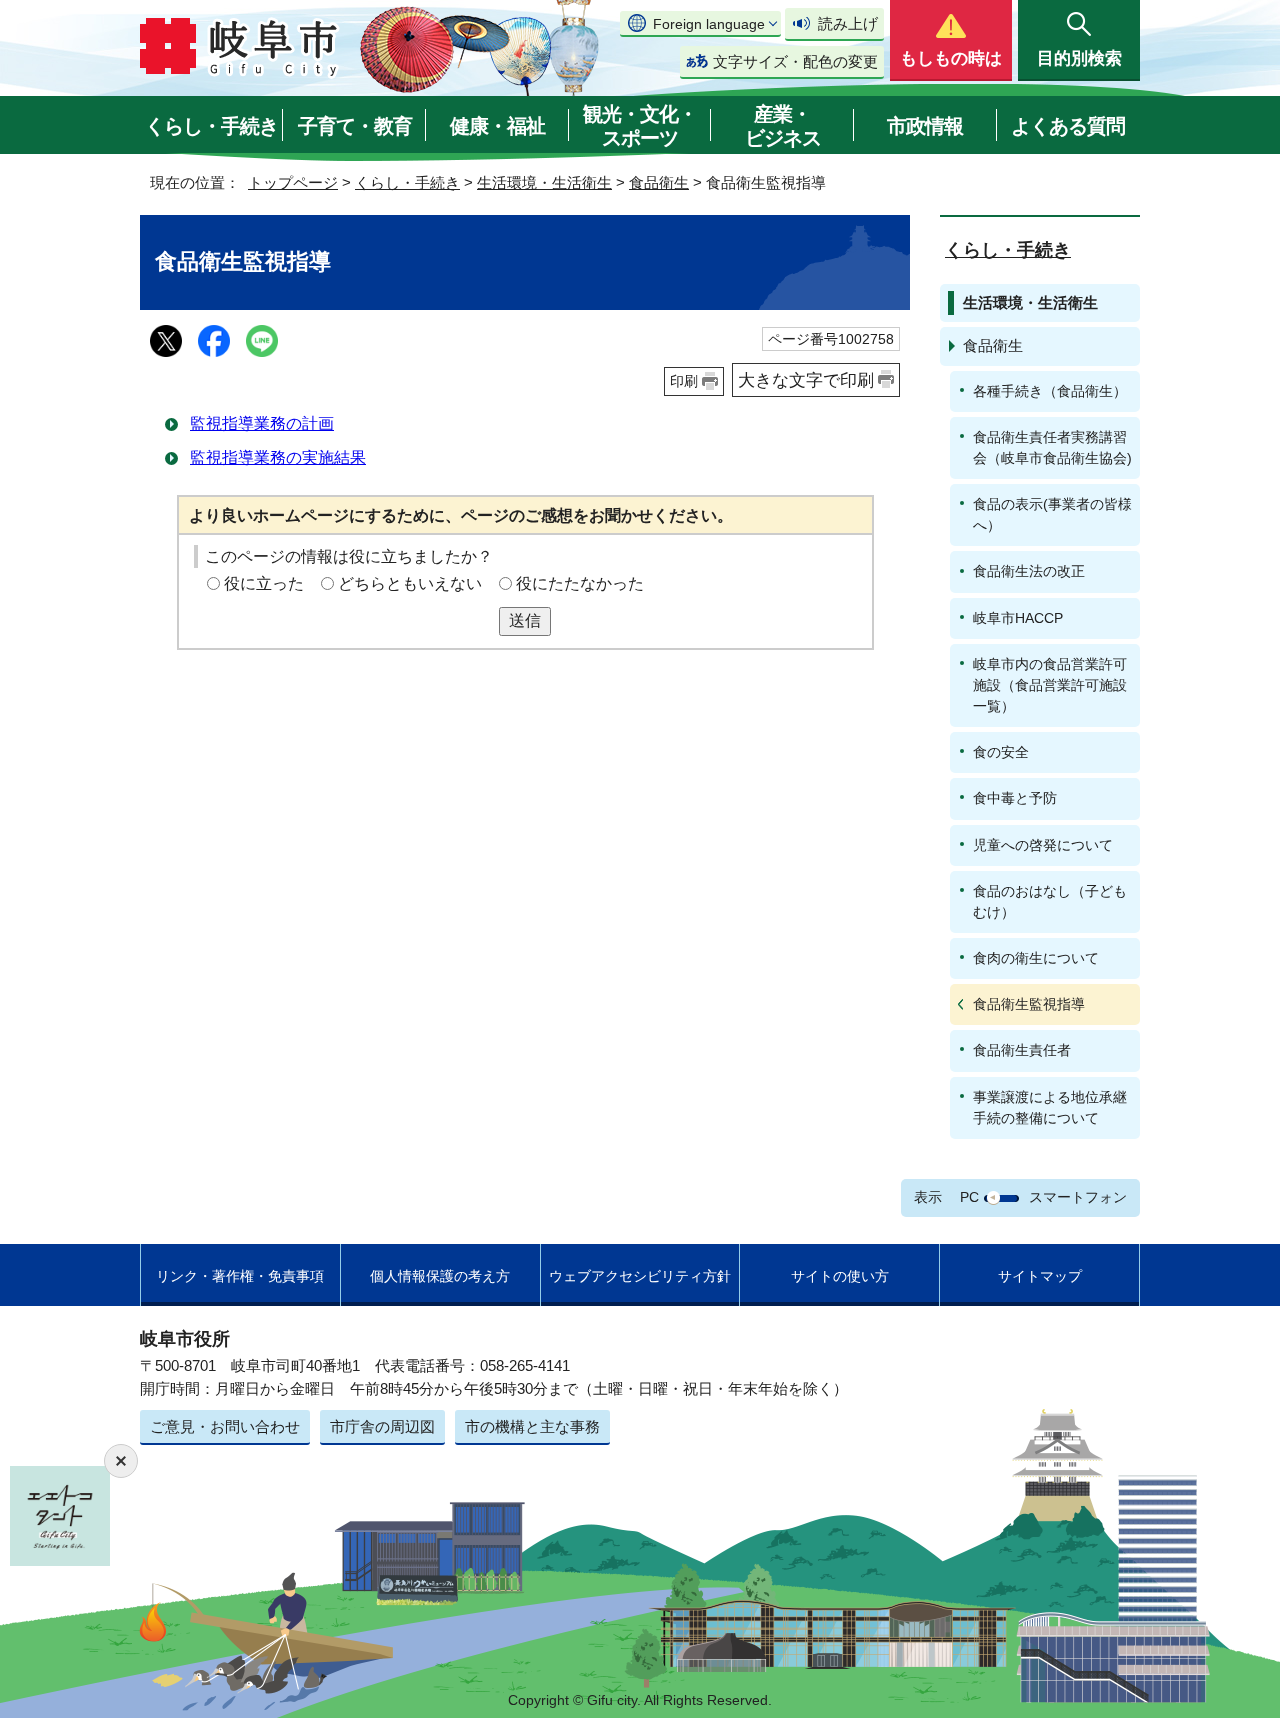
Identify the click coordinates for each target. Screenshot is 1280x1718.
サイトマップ (1040, 1276)
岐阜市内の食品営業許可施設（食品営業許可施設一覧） (1050, 685)
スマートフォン (1078, 1197)
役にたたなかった (580, 583)
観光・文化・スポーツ (640, 126)
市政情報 (925, 126)
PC (969, 1197)
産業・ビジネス (783, 126)
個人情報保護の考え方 (440, 1276)
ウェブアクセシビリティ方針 (640, 1276)
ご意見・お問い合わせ (225, 1426)
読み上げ (848, 23)
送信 (525, 620)
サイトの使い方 (840, 1276)
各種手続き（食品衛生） (1050, 391)
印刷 (684, 381)
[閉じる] (121, 1461)
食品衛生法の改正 (1029, 571)
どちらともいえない (410, 583)
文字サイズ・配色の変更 (795, 61)
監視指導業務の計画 (262, 423)
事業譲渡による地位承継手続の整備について (1050, 1107)
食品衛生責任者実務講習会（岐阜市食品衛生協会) (1052, 447)
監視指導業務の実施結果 (278, 457)
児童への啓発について (1043, 845)
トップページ (293, 182)
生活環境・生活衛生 (544, 182)
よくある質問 (1068, 126)
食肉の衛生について (1036, 958)
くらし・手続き (211, 126)
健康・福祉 (497, 126)
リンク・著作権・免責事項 (240, 1276)
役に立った (264, 583)
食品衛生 (659, 182)
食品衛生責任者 (1022, 1050)
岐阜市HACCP (1018, 618)
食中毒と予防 (1015, 798)
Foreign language (709, 24)
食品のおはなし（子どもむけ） (1050, 901)
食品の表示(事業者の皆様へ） (1052, 514)
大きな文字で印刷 (806, 380)
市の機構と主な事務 (532, 1426)
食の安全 (1001, 752)
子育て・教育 (355, 126)
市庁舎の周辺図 (382, 1426)
